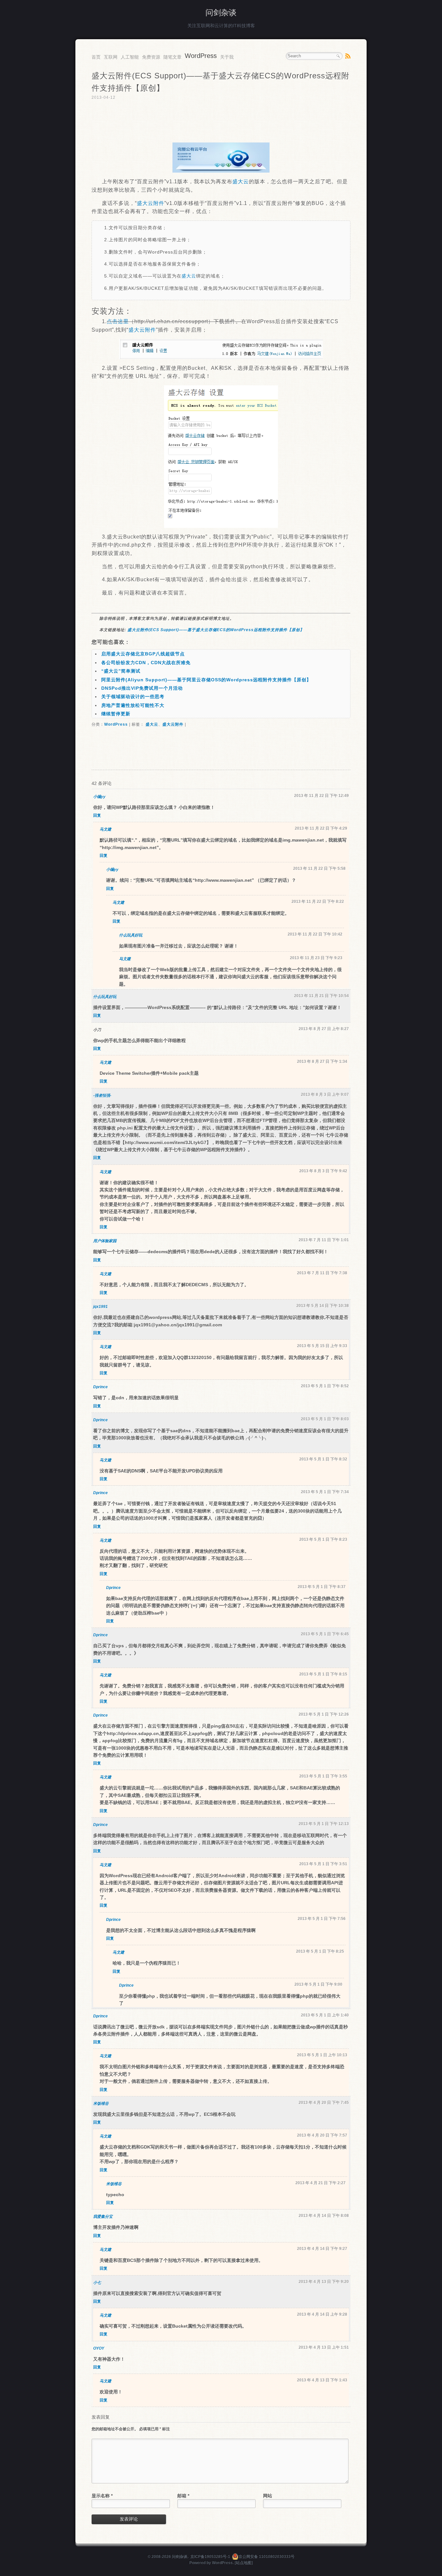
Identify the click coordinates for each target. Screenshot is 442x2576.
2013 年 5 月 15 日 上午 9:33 (322, 1346)
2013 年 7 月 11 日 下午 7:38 (322, 1273)
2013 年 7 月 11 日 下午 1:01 (324, 1240)
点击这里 (118, 321)
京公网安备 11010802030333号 (266, 2557)
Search (338, 56)
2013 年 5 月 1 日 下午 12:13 (324, 1824)
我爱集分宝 (103, 2217)
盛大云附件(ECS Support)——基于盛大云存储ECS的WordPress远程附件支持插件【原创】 (216, 630)
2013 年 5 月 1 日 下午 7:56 (322, 1919)
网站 (268, 2496)
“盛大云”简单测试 (121, 671)
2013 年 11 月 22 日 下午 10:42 (315, 934)
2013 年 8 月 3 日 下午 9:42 (323, 1171)
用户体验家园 (105, 1241)
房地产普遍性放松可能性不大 (133, 705)
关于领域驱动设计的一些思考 (133, 697)
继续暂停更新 (116, 714)
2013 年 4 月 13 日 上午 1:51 (324, 2347)
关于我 (227, 57)
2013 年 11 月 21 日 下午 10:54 (321, 996)
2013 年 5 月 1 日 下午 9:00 (318, 1984)
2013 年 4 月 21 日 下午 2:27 (320, 2183)
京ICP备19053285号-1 (210, 2557)
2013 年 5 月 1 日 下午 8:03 (325, 1419)
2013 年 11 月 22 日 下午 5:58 (319, 868)
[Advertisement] (221, 122)
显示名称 (102, 2496)
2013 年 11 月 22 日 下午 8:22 (318, 902)
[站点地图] (244, 2563)
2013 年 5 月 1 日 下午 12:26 (324, 1714)
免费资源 (151, 57)
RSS (348, 56)
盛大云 (241, 182)
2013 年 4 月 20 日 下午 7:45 (324, 2103)
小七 (97, 2283)
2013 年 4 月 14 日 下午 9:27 (322, 2249)
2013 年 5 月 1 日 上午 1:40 (325, 2015)
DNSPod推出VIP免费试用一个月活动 (142, 688)
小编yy (99, 797)
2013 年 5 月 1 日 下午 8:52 (325, 1386)
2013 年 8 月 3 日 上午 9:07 (325, 1095)
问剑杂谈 (221, 12)
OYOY (99, 2348)
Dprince (100, 1387)
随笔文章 (172, 57)
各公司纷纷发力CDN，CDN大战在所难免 (146, 663)
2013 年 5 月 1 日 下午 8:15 (323, 1674)
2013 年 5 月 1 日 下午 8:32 (323, 1459)
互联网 (111, 57)
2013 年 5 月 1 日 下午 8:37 (322, 1587)
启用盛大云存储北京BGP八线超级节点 (143, 654)
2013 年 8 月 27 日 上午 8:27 (324, 1029)
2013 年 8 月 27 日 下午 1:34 (322, 1061)
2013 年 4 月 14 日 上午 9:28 (322, 2314)
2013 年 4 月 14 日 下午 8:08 (324, 2216)
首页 (96, 57)
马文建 (105, 829)
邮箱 (183, 2496)
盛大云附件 (151, 203)
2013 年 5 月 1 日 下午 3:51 (323, 1864)
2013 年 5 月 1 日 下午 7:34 (325, 1492)
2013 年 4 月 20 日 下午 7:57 (322, 2135)
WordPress (201, 56)
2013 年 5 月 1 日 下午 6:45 (325, 1634)
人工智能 (130, 57)
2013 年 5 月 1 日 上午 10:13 (322, 2055)
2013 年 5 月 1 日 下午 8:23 (323, 1539)
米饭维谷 (101, 2104)
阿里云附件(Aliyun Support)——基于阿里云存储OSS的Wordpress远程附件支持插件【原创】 (206, 680)
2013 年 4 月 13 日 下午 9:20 (324, 2282)
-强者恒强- (102, 1095)
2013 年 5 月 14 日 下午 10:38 (323, 1306)
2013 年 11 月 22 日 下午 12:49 (321, 796)
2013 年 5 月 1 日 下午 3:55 (323, 1776)
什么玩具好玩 (131, 935)
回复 (97, 815)
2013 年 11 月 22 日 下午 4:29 (321, 828)
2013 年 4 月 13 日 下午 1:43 (322, 2380)
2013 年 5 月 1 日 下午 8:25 (320, 1951)
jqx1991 (100, 1307)
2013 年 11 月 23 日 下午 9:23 (316, 958)
